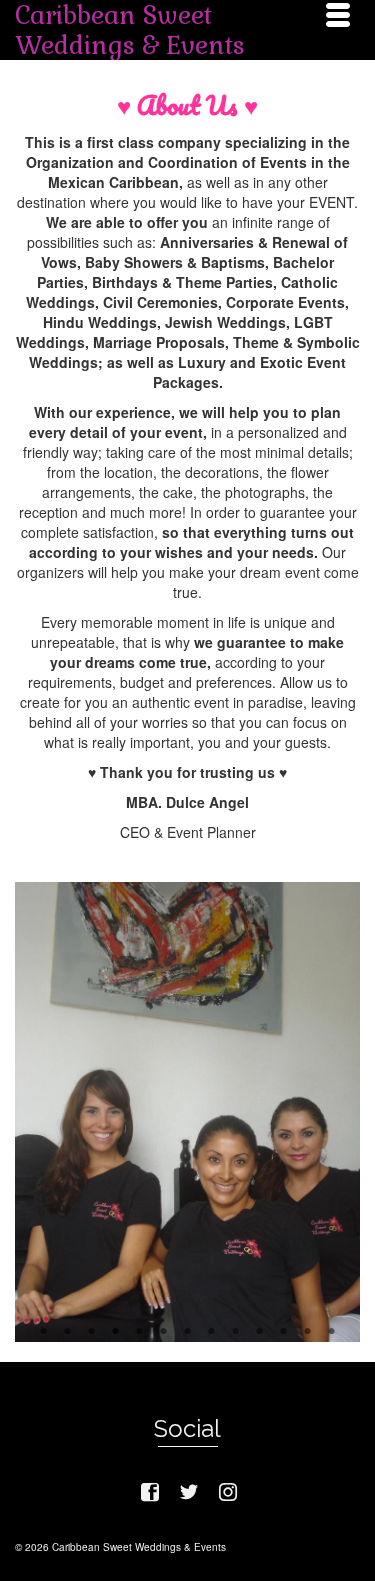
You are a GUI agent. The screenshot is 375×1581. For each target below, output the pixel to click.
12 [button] (308, 1320)
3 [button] (92, 1320)
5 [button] (140, 1320)
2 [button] (68, 1320)
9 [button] (236, 1320)
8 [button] (212, 1320)
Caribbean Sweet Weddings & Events (130, 30)
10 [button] (260, 1320)
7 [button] (188, 1320)
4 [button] (116, 1320)
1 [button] (44, 1320)
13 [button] (332, 1320)
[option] (187, 1011)
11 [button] (284, 1320)
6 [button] (164, 1320)
